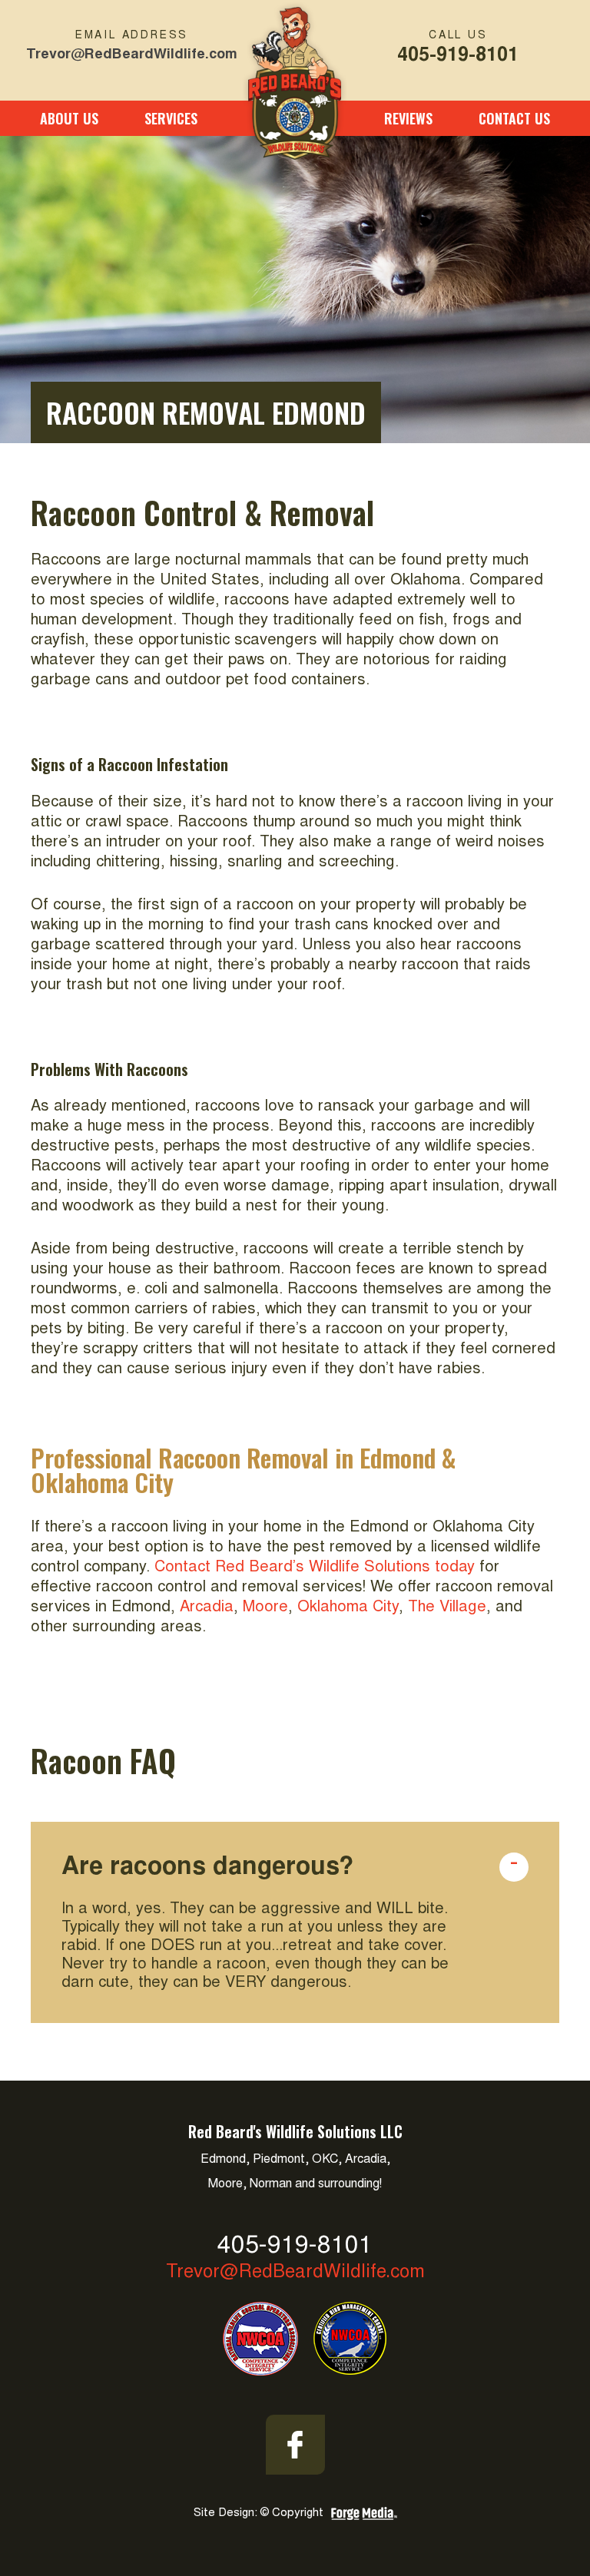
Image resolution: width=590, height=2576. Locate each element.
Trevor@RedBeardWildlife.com (132, 53)
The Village (447, 1608)
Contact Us (514, 118)
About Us (69, 118)
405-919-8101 (458, 53)
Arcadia (207, 1608)
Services (171, 118)
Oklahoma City (348, 1608)
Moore (265, 1608)
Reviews (408, 118)
